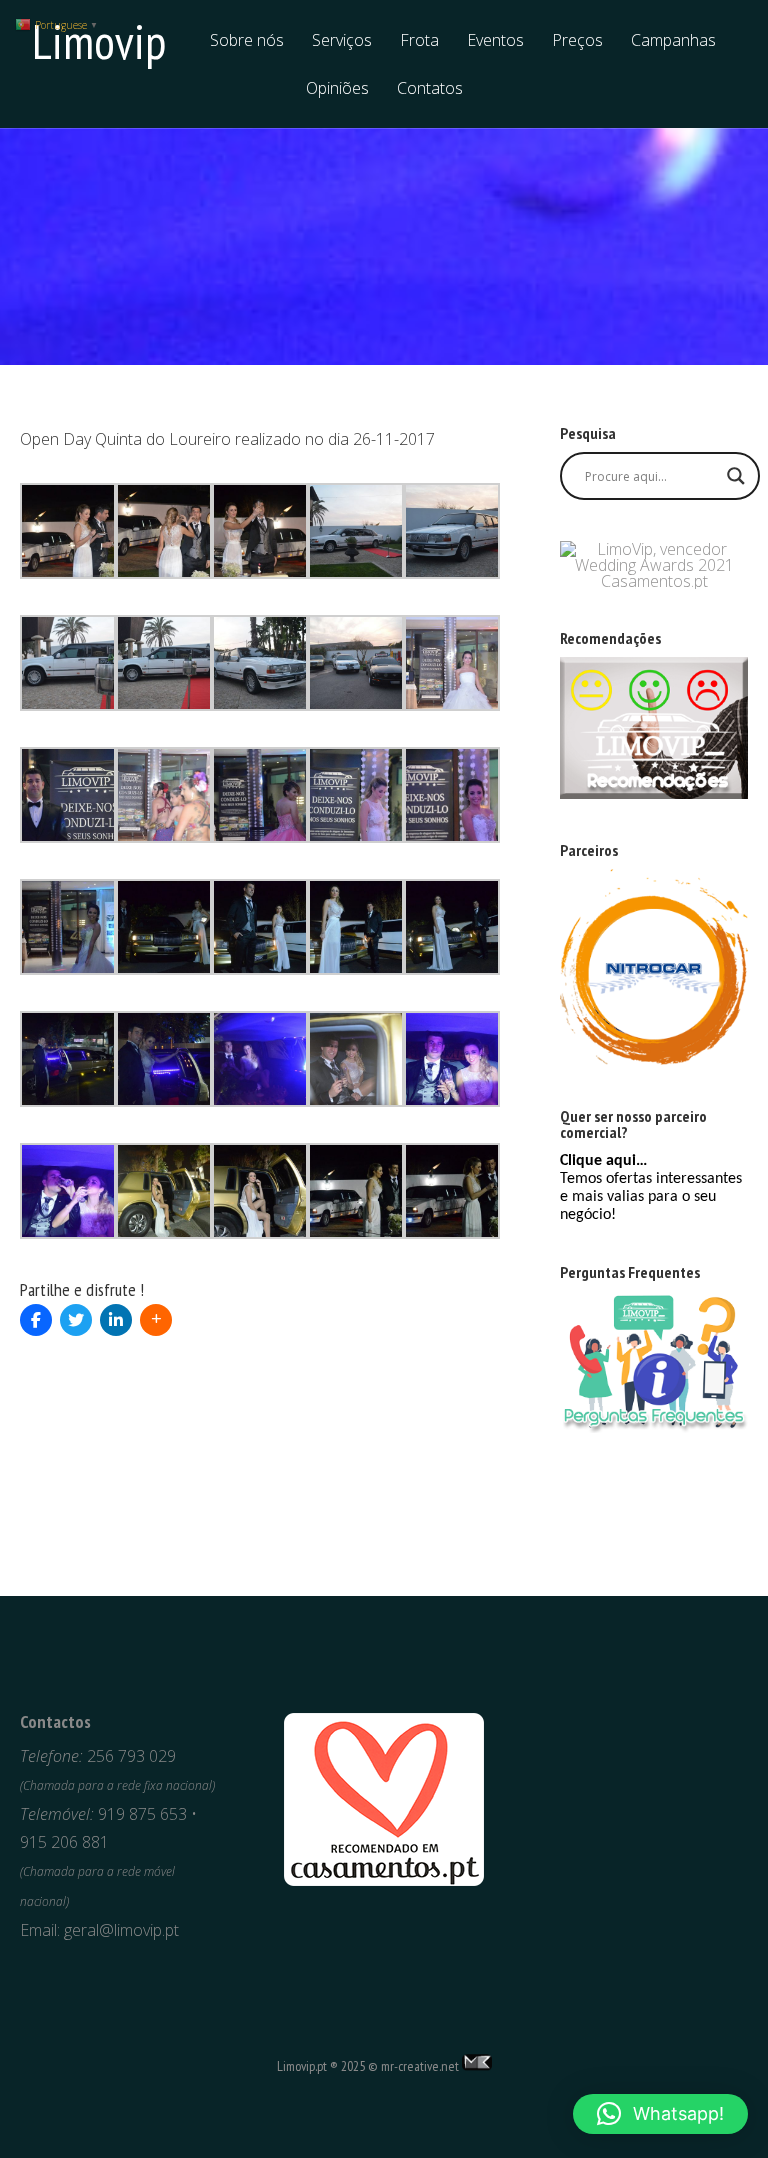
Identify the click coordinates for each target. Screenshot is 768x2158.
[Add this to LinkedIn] (116, 1320)
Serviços (342, 41)
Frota (419, 41)
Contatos (430, 89)
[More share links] (156, 1320)
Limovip (99, 41)
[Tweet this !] (76, 1320)
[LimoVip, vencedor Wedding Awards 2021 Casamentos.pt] (654, 581)
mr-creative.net (420, 2066)
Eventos (495, 41)
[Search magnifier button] (736, 476)
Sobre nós (247, 41)
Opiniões (337, 89)
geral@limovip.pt (121, 1930)
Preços (577, 41)
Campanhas (673, 41)
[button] (660, 2114)
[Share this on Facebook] (36, 1320)
